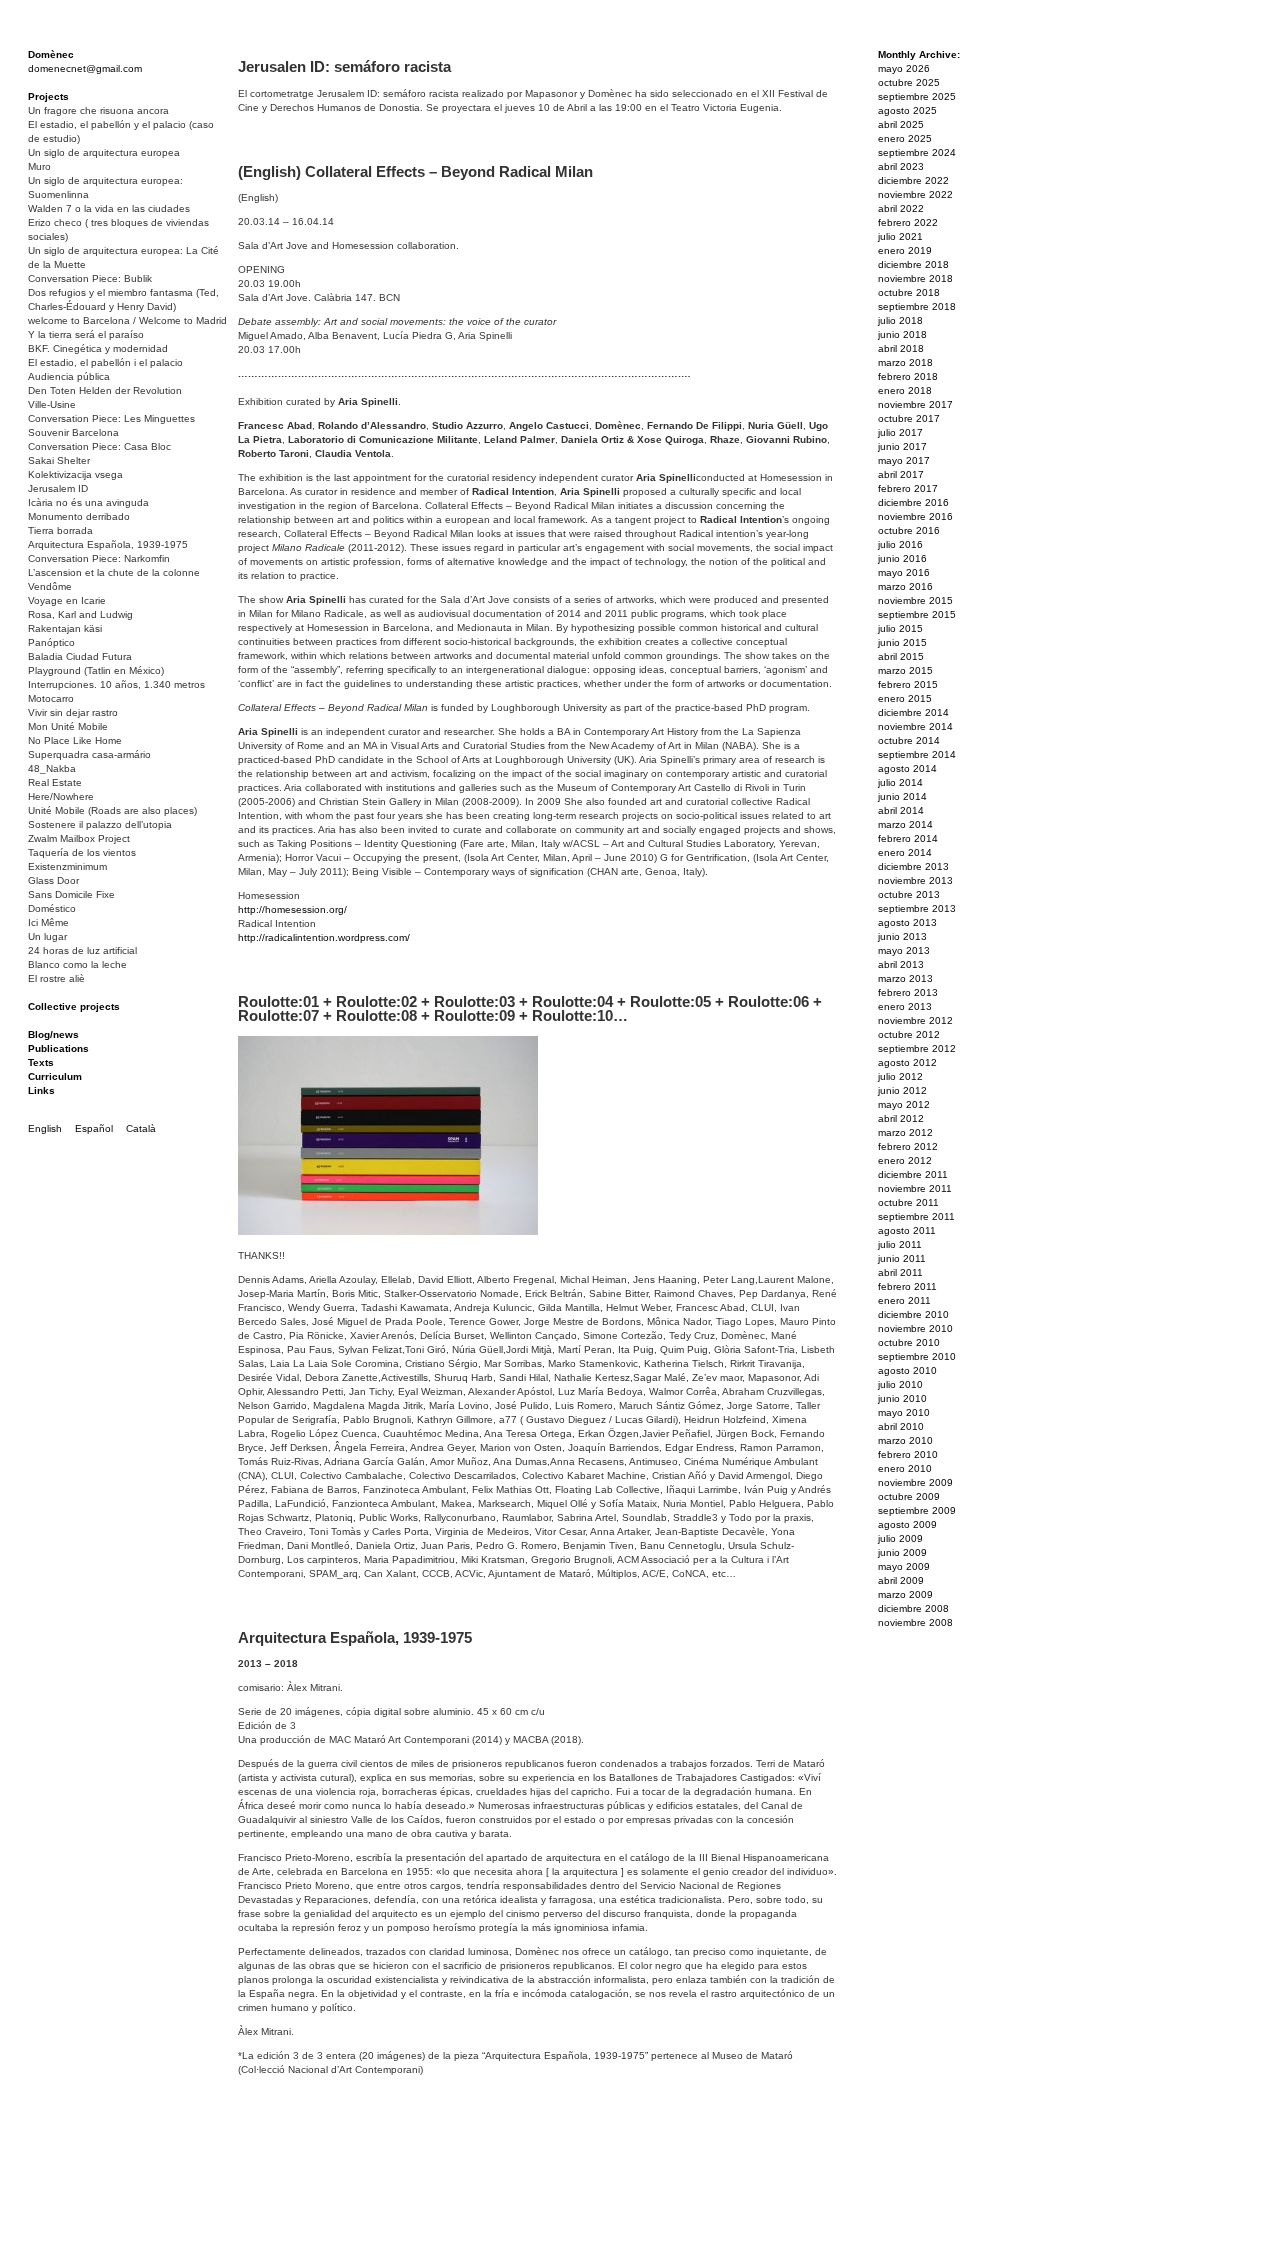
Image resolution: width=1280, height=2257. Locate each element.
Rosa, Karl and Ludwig (80, 614)
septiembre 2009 (917, 1510)
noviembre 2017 (915, 404)
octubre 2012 (909, 1034)
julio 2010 (900, 1384)
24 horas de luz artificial (82, 950)
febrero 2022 (908, 222)
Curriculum (55, 1076)
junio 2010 (902, 1398)
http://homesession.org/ (292, 909)
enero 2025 (905, 138)
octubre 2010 (909, 1342)
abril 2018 (901, 348)
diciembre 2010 (913, 1314)
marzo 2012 (905, 1132)
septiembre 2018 (917, 306)
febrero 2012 (908, 1146)
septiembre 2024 (917, 152)
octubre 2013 (909, 894)
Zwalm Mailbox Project (79, 838)
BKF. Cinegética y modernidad (98, 348)
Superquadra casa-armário (89, 754)
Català (141, 1128)
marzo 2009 (905, 1594)
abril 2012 (901, 1118)
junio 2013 (902, 936)
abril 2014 (901, 810)
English (45, 1128)
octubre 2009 (909, 1496)
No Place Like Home (75, 740)
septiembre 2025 (917, 96)
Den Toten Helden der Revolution (105, 390)
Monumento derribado (79, 516)
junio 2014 (902, 796)
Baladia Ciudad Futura (80, 656)
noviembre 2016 (915, 516)
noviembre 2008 (915, 1622)
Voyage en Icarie (67, 600)
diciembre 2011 (913, 1174)
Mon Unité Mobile (68, 726)
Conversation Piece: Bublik (90, 278)
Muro (39, 166)
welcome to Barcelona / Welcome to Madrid (127, 320)
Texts (41, 1062)
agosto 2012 (907, 1062)
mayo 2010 (904, 1412)
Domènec (51, 54)
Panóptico (51, 642)
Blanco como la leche (77, 964)
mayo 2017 (904, 460)
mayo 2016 (904, 572)
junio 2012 (902, 1090)
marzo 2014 (905, 824)
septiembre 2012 (917, 1048)
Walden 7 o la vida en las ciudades (109, 208)
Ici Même (48, 922)
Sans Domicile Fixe (71, 894)
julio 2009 (900, 1538)
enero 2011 (904, 1300)
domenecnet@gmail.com (85, 68)
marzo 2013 (905, 978)
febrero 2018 (908, 376)
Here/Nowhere (61, 796)
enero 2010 (905, 1468)
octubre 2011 (908, 1202)
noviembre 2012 (915, 1020)
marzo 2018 (905, 362)
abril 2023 (901, 166)
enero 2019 (905, 250)
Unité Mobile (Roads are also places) (112, 810)
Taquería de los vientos (82, 852)
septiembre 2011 (916, 1216)
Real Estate (55, 782)
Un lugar (47, 936)
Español (94, 1128)
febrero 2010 (908, 1454)
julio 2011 (900, 1244)
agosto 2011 (907, 1230)
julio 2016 (900, 544)
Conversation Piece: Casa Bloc (99, 446)
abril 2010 (901, 1426)
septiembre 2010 (917, 1356)
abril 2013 (901, 964)
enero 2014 (905, 852)
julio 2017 (900, 432)
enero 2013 (905, 1006)
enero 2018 (905, 390)
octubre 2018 (909, 292)
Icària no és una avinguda (88, 502)
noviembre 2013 (915, 880)
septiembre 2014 (917, 754)
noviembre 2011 (915, 1188)
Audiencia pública (69, 376)
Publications (58, 1048)
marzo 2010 (905, 1440)
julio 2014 (900, 782)
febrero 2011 (907, 1286)
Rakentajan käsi (65, 628)
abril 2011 (900, 1272)
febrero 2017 (908, 488)
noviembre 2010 (915, 1328)
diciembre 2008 (913, 1608)
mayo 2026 (904, 68)
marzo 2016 (905, 586)
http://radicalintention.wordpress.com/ (324, 937)
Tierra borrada (60, 530)
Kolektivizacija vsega (75, 474)
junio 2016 (902, 558)
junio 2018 (902, 334)
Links (41, 1090)
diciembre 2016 (913, 502)
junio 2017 (902, 446)
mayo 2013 (904, 950)
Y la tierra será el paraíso (86, 334)
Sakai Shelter (59, 460)
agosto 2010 (907, 1370)
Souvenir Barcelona (73, 432)
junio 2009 (902, 1552)
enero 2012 (905, 1160)
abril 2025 (901, 124)
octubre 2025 (909, 82)
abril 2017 (901, 474)
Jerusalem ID (58, 488)
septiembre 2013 (917, 908)
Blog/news (53, 1034)
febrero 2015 (908, 684)
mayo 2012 (904, 1104)
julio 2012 (900, 1076)
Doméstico (52, 908)
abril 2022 (901, 208)
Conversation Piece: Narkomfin (99, 558)
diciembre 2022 (913, 180)
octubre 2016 (909, 530)
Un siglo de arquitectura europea (104, 152)
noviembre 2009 (915, 1482)
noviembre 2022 (915, 194)
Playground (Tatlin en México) (96, 670)
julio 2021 (900, 236)
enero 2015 (905, 698)
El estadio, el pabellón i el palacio (105, 362)
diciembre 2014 (913, 712)
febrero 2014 (908, 838)
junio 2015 (902, 642)
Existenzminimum (67, 866)
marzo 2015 (905, 670)
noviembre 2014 (915, 726)
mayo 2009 (904, 1566)
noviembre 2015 (915, 600)
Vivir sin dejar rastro (73, 712)
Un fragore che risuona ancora (98, 110)
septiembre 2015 (917, 614)
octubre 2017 (909, 418)
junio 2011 (902, 1258)
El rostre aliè (56, 978)
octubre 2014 (909, 740)
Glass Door (53, 880)
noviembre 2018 (915, 278)
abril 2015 (901, 656)
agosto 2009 (907, 1524)
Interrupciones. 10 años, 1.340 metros (116, 684)
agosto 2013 (907, 922)
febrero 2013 (908, 992)
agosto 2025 (907, 110)
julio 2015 (900, 628)
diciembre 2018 (913, 264)
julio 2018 (900, 320)
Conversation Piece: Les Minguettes (111, 418)
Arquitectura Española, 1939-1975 (108, 544)
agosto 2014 (907, 768)
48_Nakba (52, 768)
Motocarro (51, 698)
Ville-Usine (52, 404)
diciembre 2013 (913, 866)
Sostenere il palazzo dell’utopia (100, 824)
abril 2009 (901, 1580)
